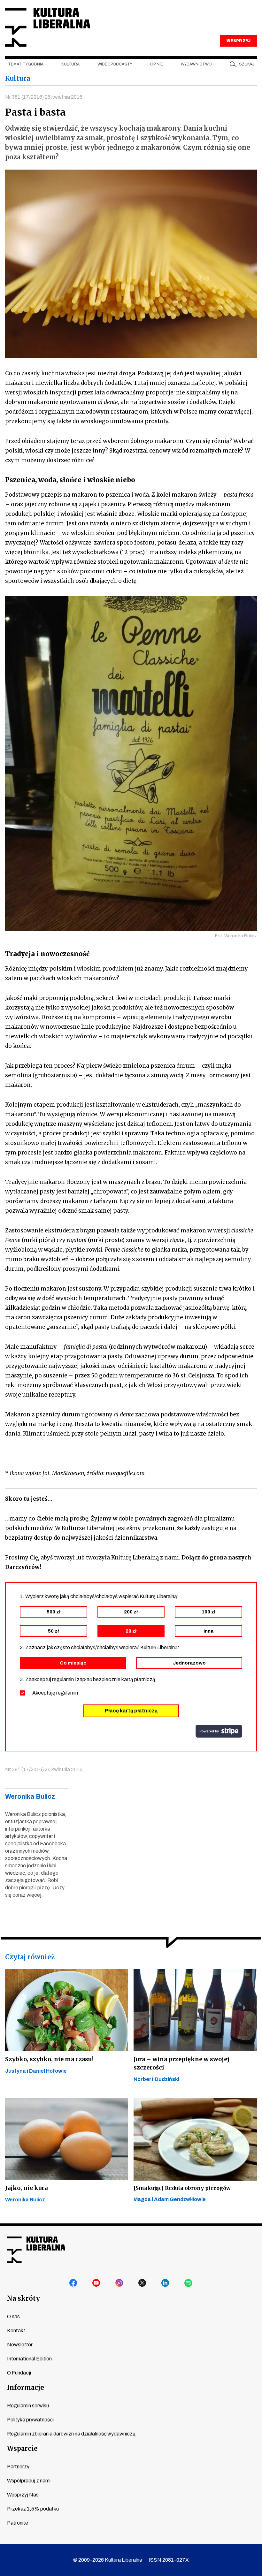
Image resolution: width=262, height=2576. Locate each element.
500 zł (54, 1612)
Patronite (18, 2523)
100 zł (208, 1612)
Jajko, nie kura (26, 2188)
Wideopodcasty (115, 64)
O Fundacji (19, 2373)
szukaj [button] (247, 64)
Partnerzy (18, 2467)
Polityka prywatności (30, 2420)
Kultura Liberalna (48, 27)
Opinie (157, 64)
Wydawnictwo (196, 64)
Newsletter (20, 2345)
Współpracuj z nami (29, 2481)
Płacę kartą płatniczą (131, 1711)
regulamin (67, 1693)
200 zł (131, 1612)
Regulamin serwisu (28, 2406)
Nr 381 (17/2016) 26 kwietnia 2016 (44, 97)
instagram (119, 2283)
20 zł (131, 1631)
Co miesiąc (73, 1663)
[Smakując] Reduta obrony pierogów (182, 2188)
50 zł (53, 1631)
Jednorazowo (189, 1663)
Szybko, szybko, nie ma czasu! (49, 2059)
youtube (96, 2283)
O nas (13, 2317)
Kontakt (16, 2331)
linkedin (166, 2283)
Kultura (70, 64)
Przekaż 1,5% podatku (33, 2509)
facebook (73, 2283)
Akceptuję (55, 1693)
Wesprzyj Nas (23, 2495)
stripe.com (219, 1731)
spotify (189, 2283)
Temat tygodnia (26, 64)
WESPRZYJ (238, 41)
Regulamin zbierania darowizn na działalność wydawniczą (71, 2434)
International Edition (29, 2359)
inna (208, 1631)
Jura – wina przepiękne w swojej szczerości (181, 2063)
